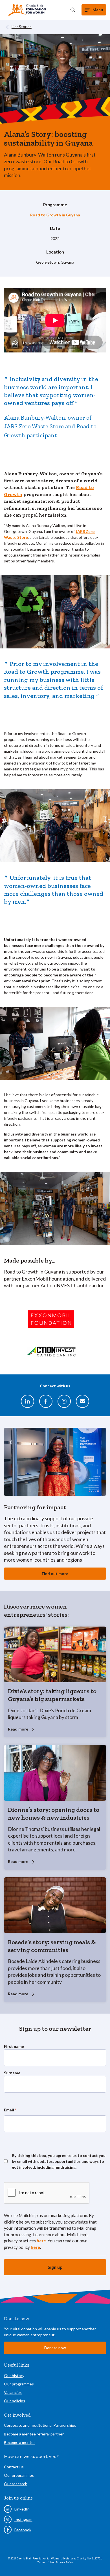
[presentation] (47, 2193)
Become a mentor (19, 2442)
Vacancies (13, 2392)
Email (10, 2110)
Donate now (55, 2348)
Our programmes (19, 2384)
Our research (16, 2484)
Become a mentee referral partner (34, 2434)
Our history (14, 2375)
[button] (73, 10)
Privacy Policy (64, 2562)
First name (14, 2046)
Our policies (15, 2401)
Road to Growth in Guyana (55, 215)
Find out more (55, 1574)
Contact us (14, 2467)
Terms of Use (46, 2562)
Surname (12, 2073)
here (41, 2241)
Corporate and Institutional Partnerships (40, 2425)
